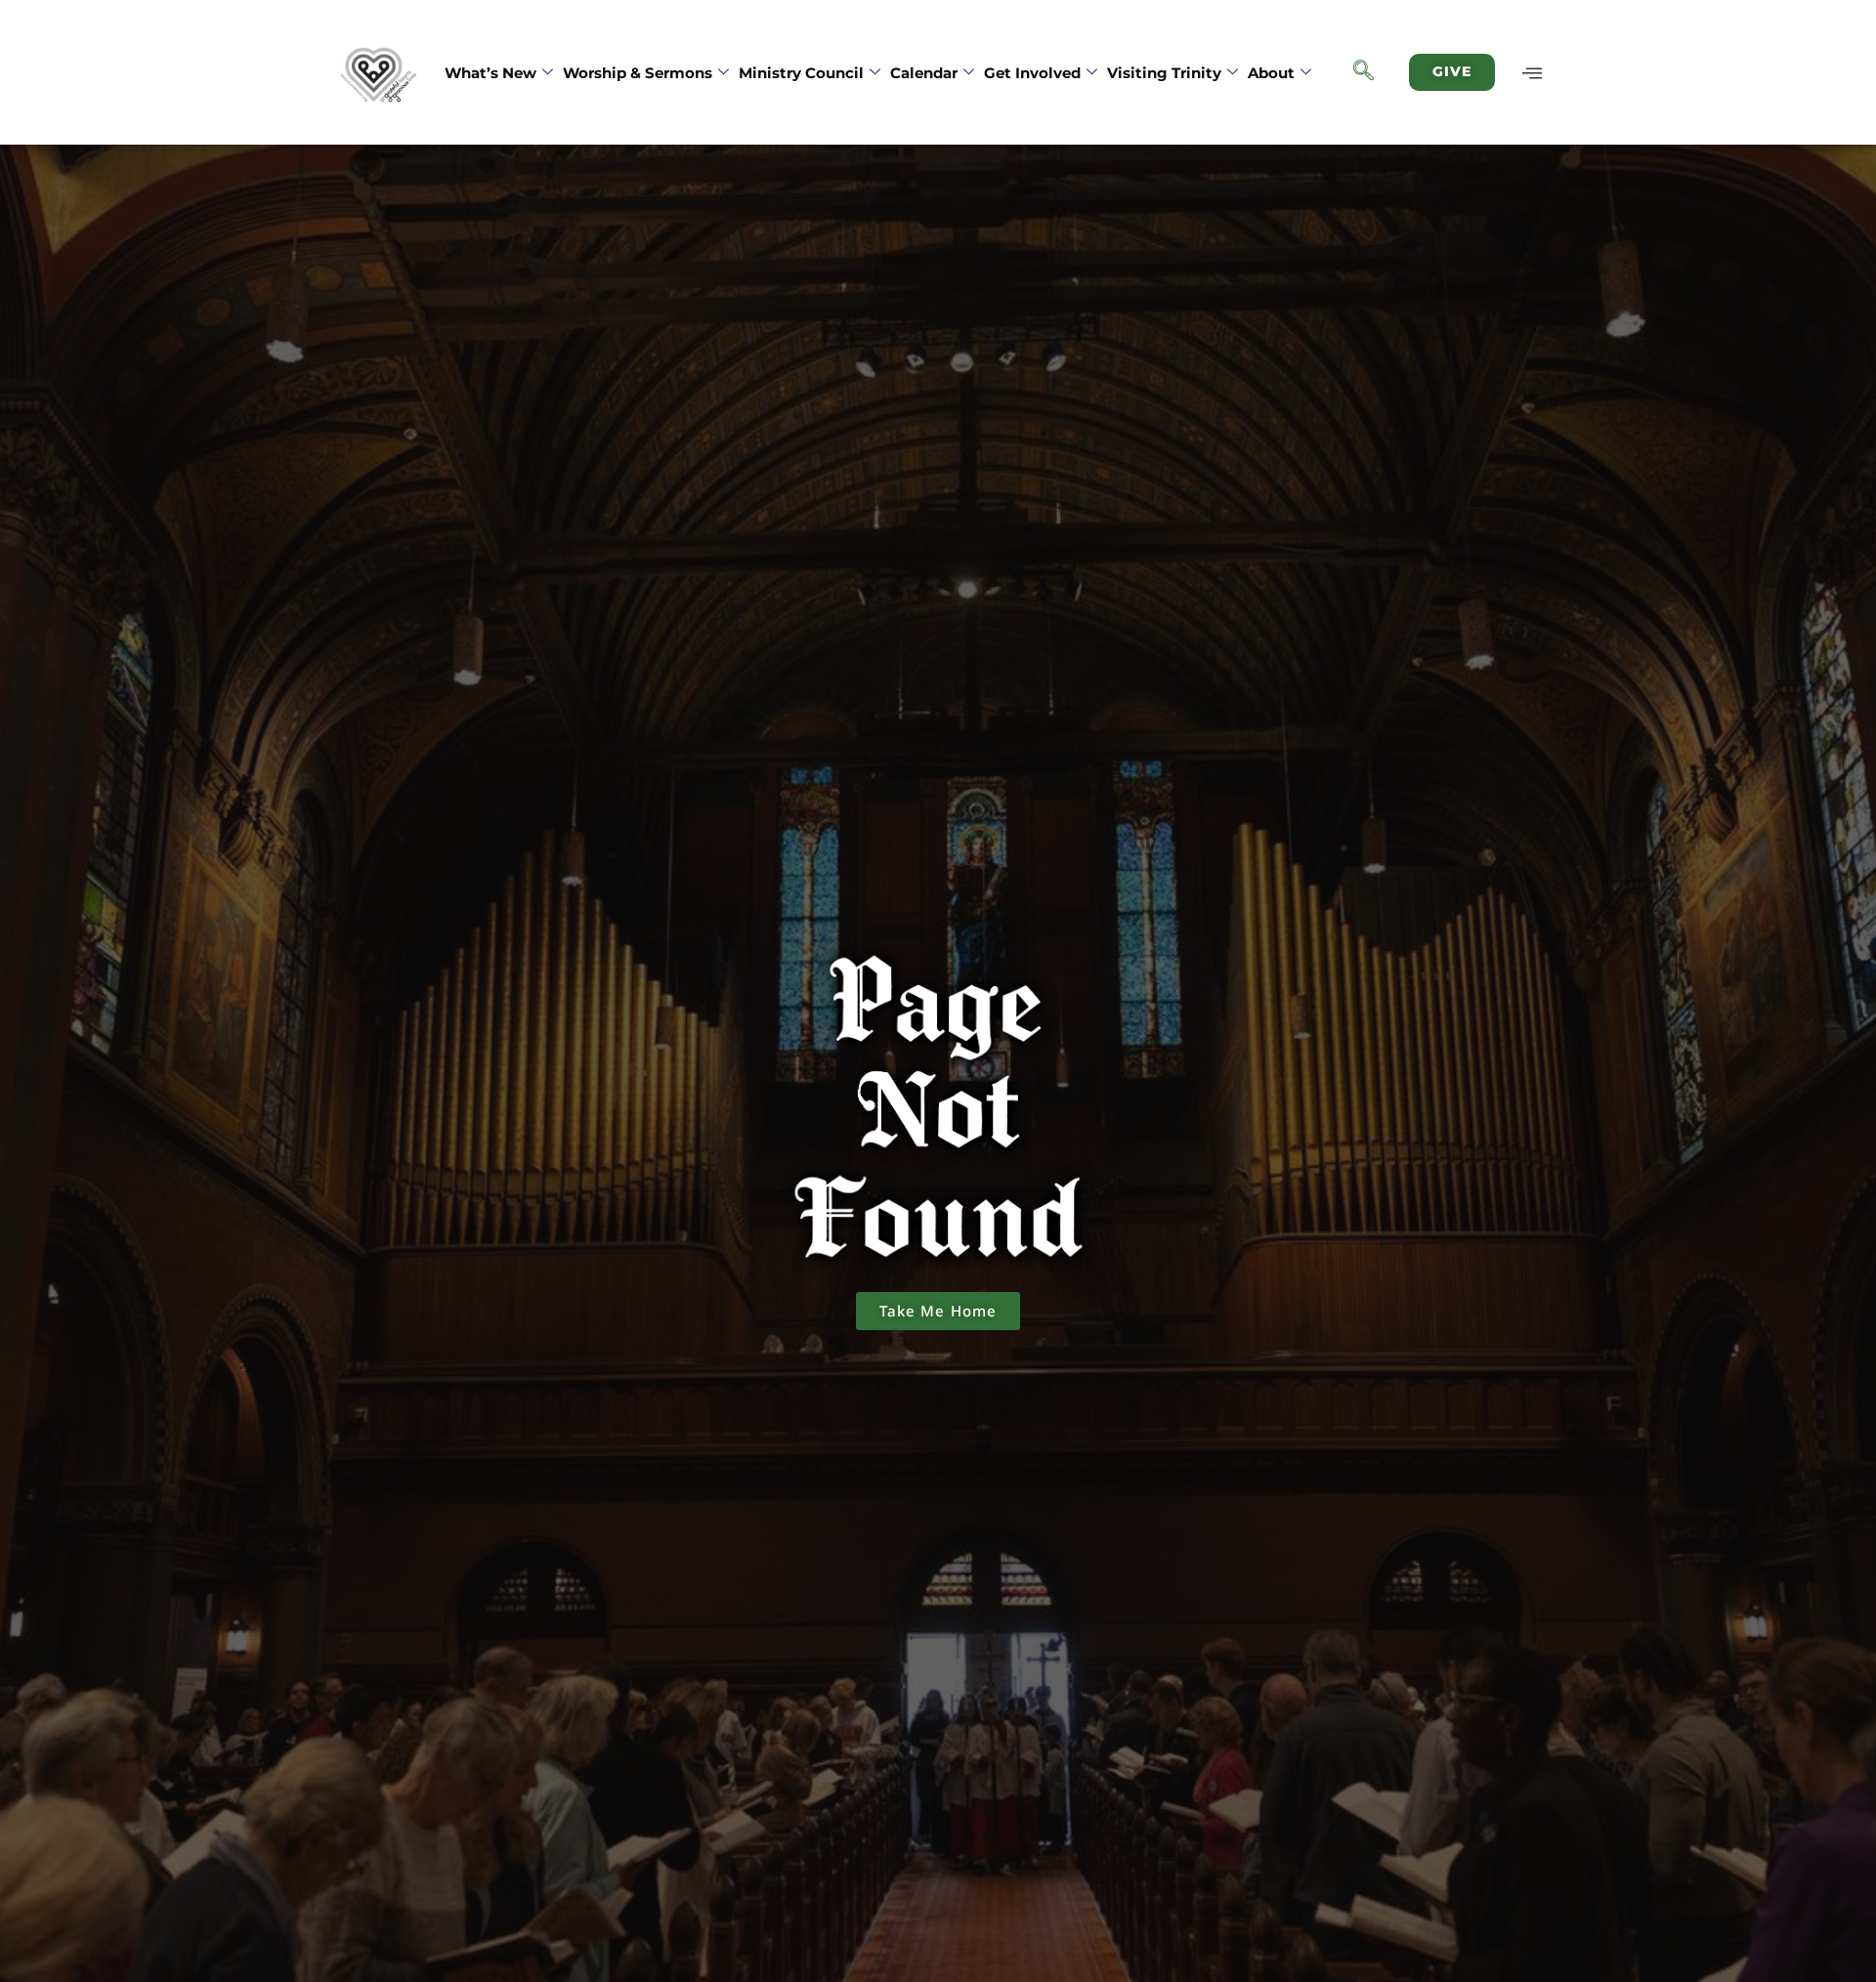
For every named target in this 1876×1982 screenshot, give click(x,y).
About (1271, 73)
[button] (1364, 72)
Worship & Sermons (638, 73)
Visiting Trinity (1164, 73)
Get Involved (1032, 73)
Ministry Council (801, 73)
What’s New (490, 73)
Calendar (924, 73)
